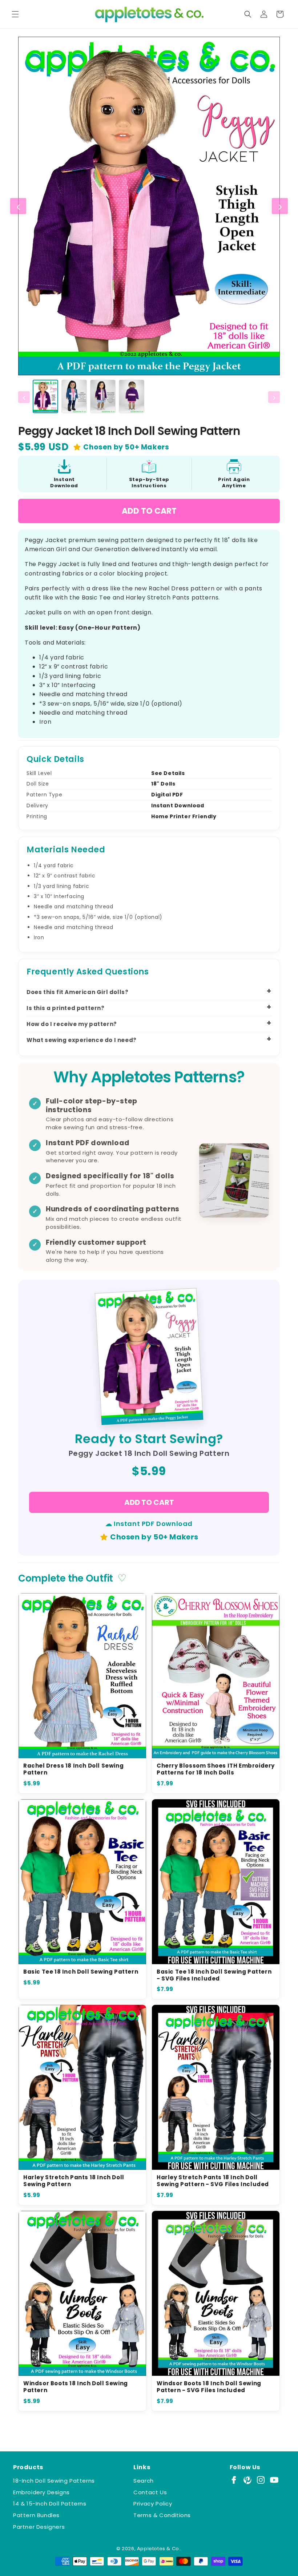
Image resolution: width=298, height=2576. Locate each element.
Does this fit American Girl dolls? (77, 992)
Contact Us (150, 2492)
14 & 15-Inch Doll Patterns (50, 2504)
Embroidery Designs (41, 2492)
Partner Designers (39, 2527)
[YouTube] (274, 2480)
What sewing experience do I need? (82, 1040)
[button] (15, 14)
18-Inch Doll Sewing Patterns (54, 2481)
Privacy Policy (153, 2504)
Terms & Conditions (162, 2515)
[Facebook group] (234, 2480)
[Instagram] (261, 2480)
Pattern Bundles (36, 2515)
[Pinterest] (247, 2480)
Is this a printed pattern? (66, 1008)
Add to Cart (149, 511)
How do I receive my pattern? (72, 1024)
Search (144, 2481)
